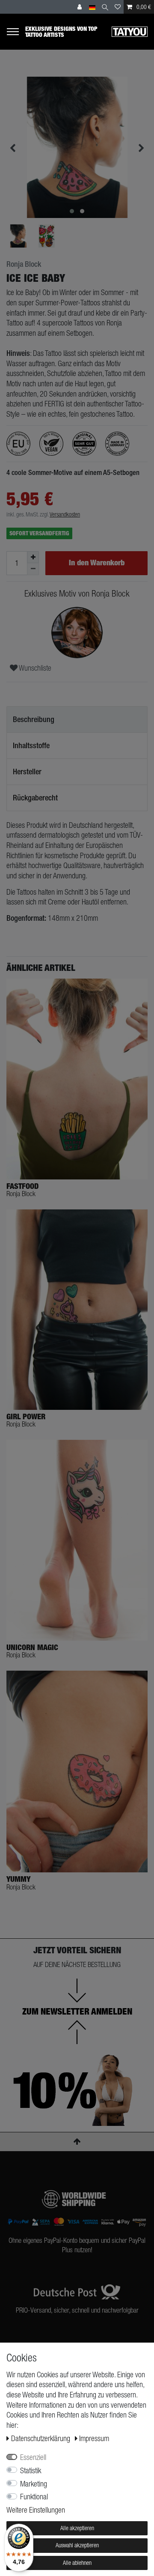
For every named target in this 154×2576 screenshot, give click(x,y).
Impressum (94, 2438)
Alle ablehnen (77, 2563)
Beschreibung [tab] (34, 719)
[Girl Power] (77, 1310)
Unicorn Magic (32, 1648)
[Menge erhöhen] (33, 557)
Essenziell (33, 2457)
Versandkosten (65, 514)
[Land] (92, 7)
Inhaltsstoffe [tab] (31, 745)
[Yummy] (77, 1772)
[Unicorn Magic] (77, 1540)
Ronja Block (24, 264)
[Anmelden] (80, 7)
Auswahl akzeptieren (77, 2545)
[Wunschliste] (118, 7)
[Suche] (105, 7)
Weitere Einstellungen (36, 2510)
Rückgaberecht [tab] (35, 798)
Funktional (34, 2497)
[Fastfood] (77, 1079)
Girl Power (26, 1417)
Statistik (31, 2470)
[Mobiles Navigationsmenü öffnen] (16, 31)
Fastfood (22, 1186)
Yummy (18, 1879)
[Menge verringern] (33, 569)
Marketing (34, 2484)
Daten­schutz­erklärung (41, 2438)
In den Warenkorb (97, 563)
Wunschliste (34, 668)
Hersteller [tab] (27, 772)
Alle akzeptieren (77, 2528)
